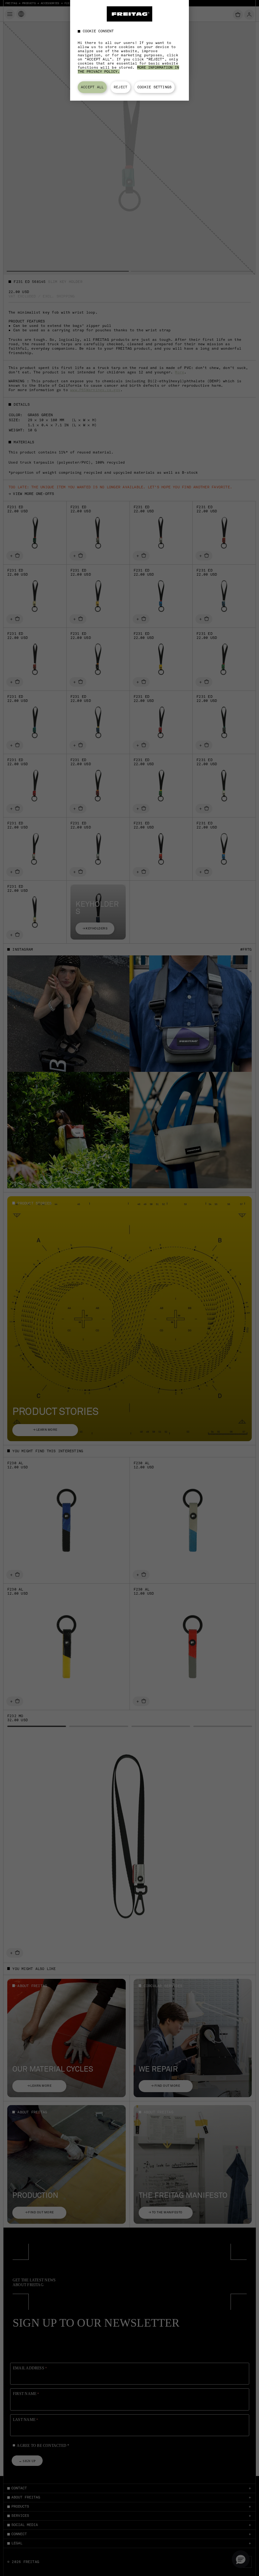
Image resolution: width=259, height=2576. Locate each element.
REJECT (120, 87)
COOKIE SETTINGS (154, 87)
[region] (129, 50)
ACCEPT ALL (92, 87)
